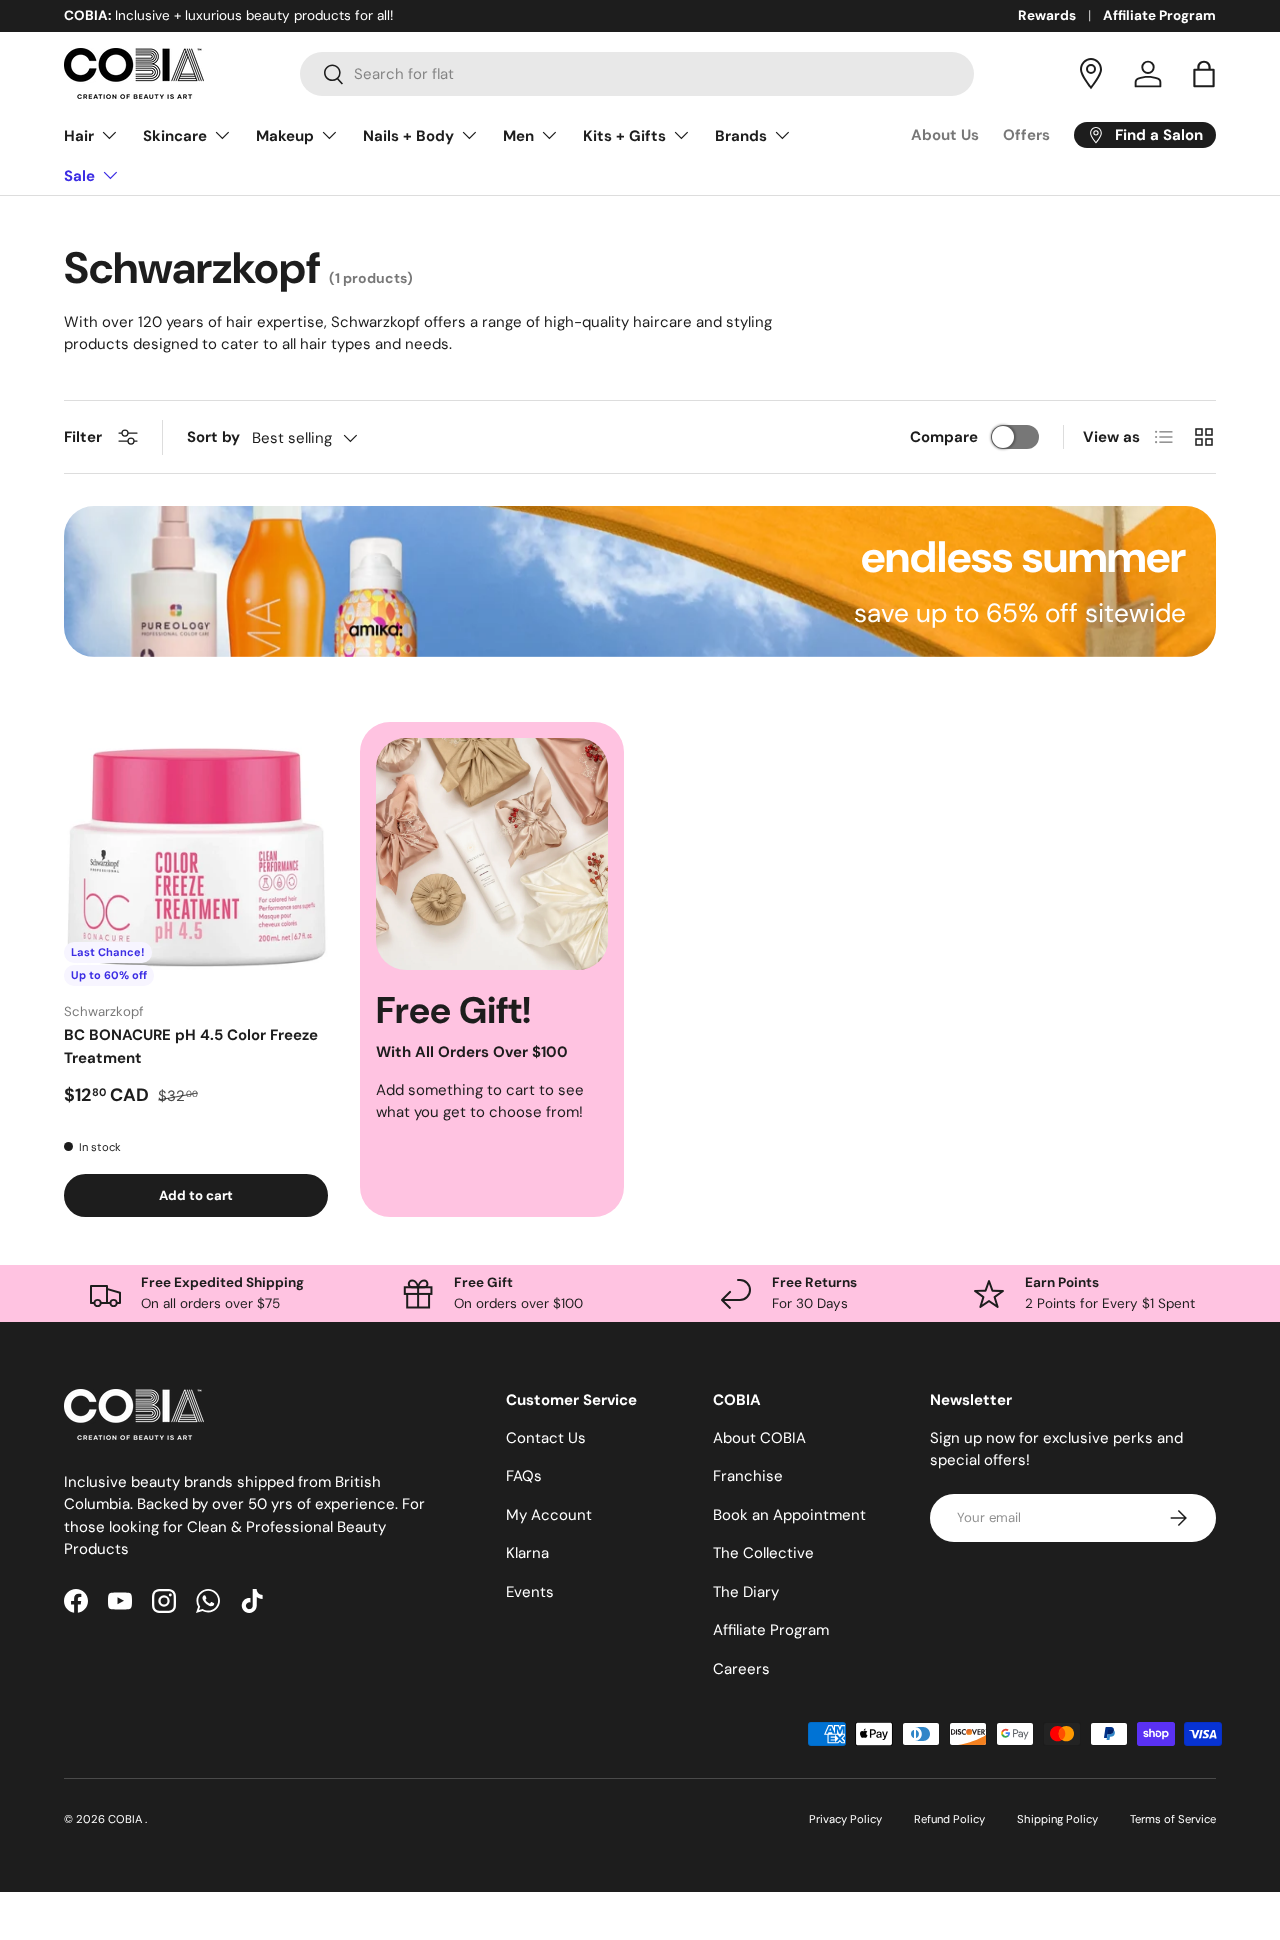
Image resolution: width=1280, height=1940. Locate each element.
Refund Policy (949, 1819)
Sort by (213, 437)
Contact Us (546, 1437)
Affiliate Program (1159, 15)
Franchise (748, 1476)
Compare (944, 437)
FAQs (524, 1476)
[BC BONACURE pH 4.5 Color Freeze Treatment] (196, 854)
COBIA (126, 1819)
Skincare (175, 136)
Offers (1026, 135)
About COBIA (759, 1437)
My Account (549, 1514)
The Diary (746, 1591)
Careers (741, 1668)
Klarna (527, 1553)
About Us (945, 135)
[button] (1204, 74)
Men (518, 136)
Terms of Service (1173, 1819)
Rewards (1047, 15)
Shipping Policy (1057, 1819)
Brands (741, 136)
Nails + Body (408, 136)
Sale (79, 176)
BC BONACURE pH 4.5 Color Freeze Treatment (191, 1046)
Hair (79, 136)
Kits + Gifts (624, 136)
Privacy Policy (845, 1819)
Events (530, 1591)
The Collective (763, 1553)
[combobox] (637, 74)
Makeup (285, 136)
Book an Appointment (789, 1514)
